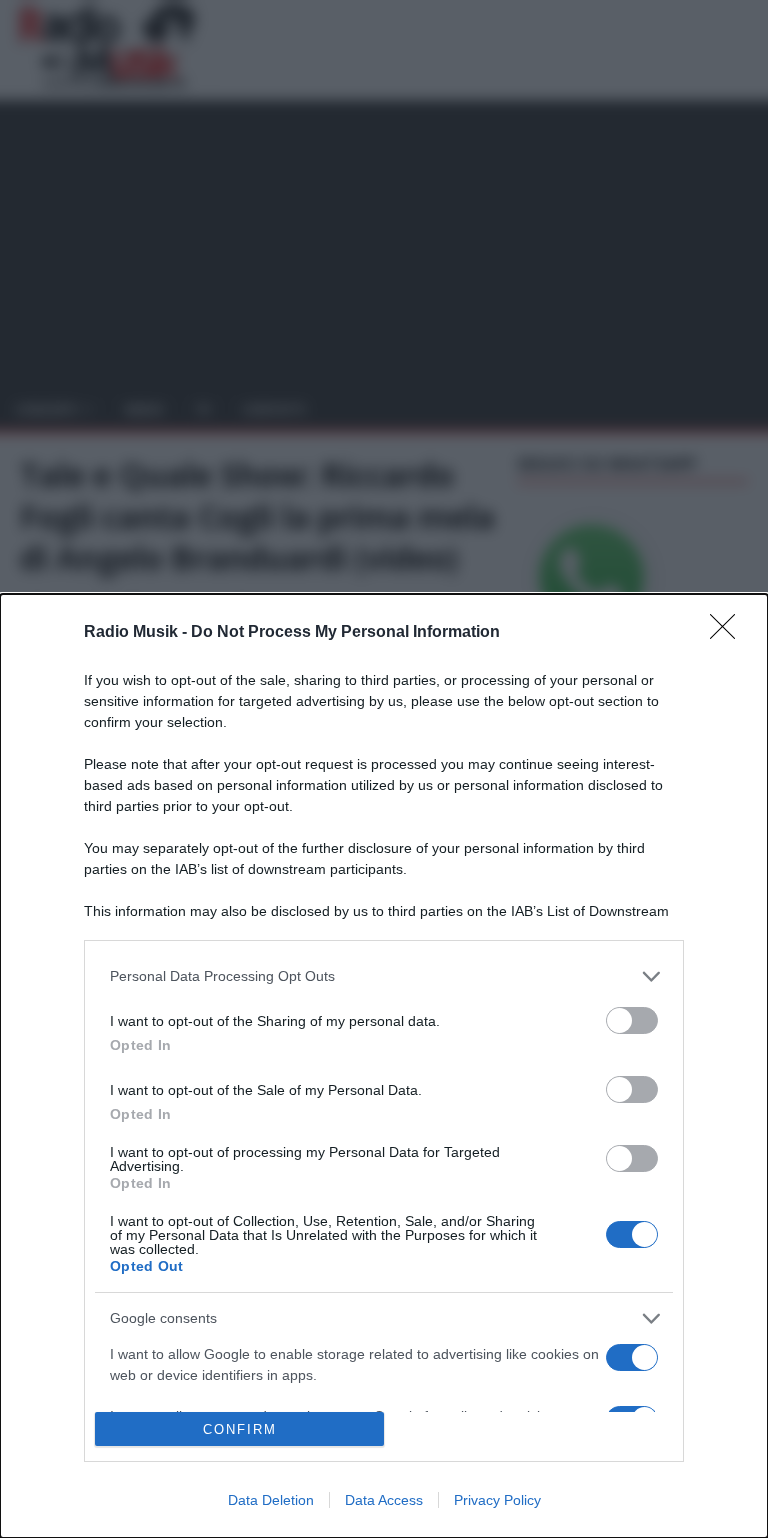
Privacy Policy (497, 1500)
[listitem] (384, 976)
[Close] (729, 633)
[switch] (632, 1020)
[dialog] (384, 1066)
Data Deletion (271, 1500)
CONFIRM (240, 1429)
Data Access (384, 1500)
